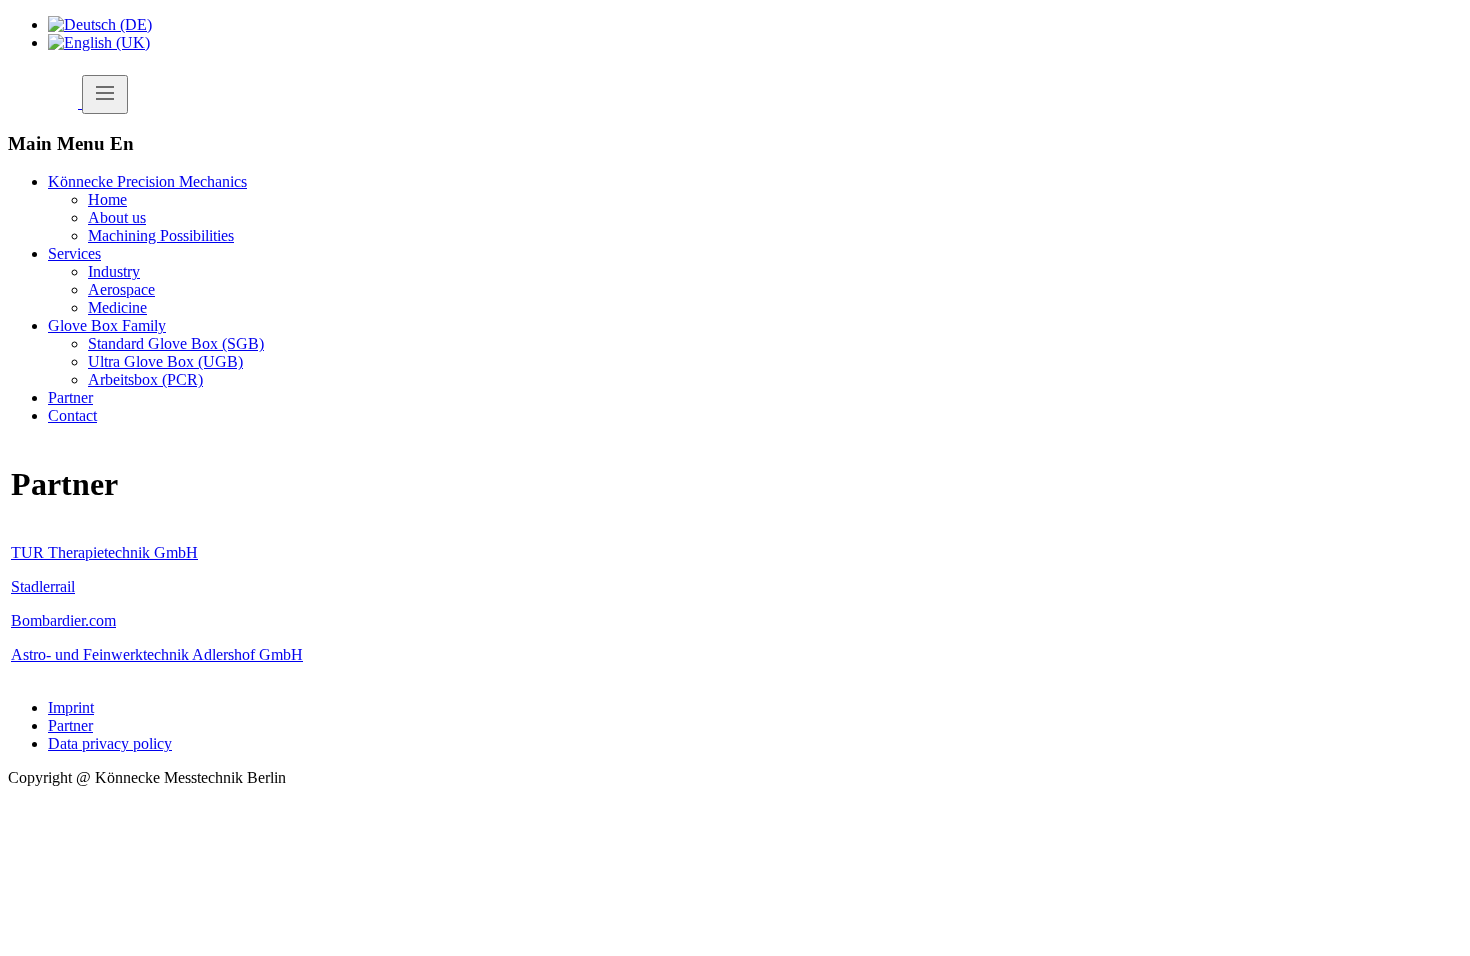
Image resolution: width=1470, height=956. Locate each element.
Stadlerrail (43, 586)
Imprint (71, 707)
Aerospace (121, 289)
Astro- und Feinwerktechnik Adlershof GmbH (157, 654)
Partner (70, 397)
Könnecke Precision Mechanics (147, 181)
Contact (72, 415)
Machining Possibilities (161, 235)
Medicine (117, 307)
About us (117, 217)
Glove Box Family (107, 325)
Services (74, 253)
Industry (114, 271)
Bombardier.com (63, 620)
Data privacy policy (110, 743)
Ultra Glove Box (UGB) (165, 361)
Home (107, 199)
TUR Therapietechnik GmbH (104, 552)
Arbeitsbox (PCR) (145, 379)
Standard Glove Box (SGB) (176, 343)
